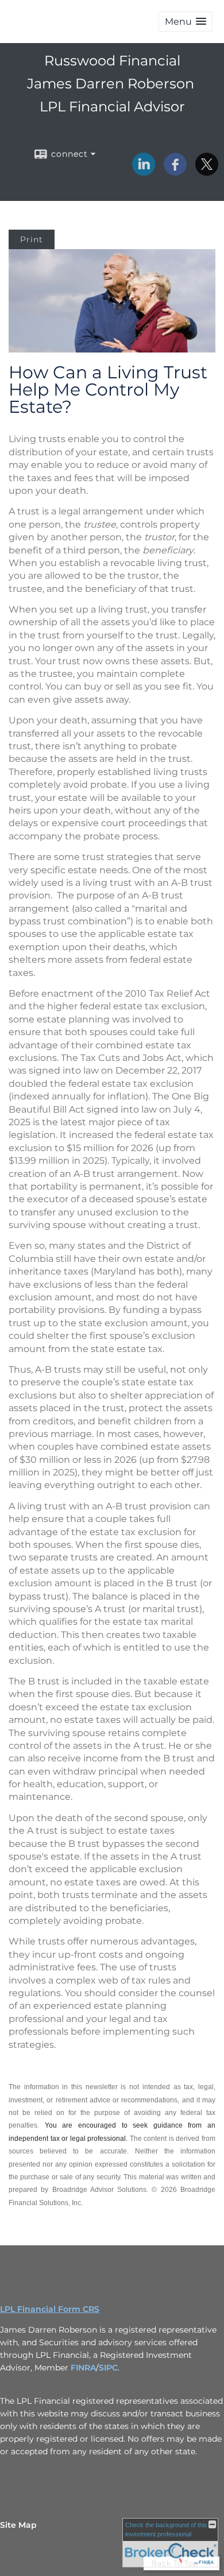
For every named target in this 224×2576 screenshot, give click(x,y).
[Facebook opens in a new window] (175, 172)
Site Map (18, 2525)
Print (32, 239)
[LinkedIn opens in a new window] (144, 172)
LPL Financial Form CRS (50, 2309)
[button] (186, 22)
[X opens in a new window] (207, 172)
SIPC (108, 2368)
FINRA (83, 2368)
